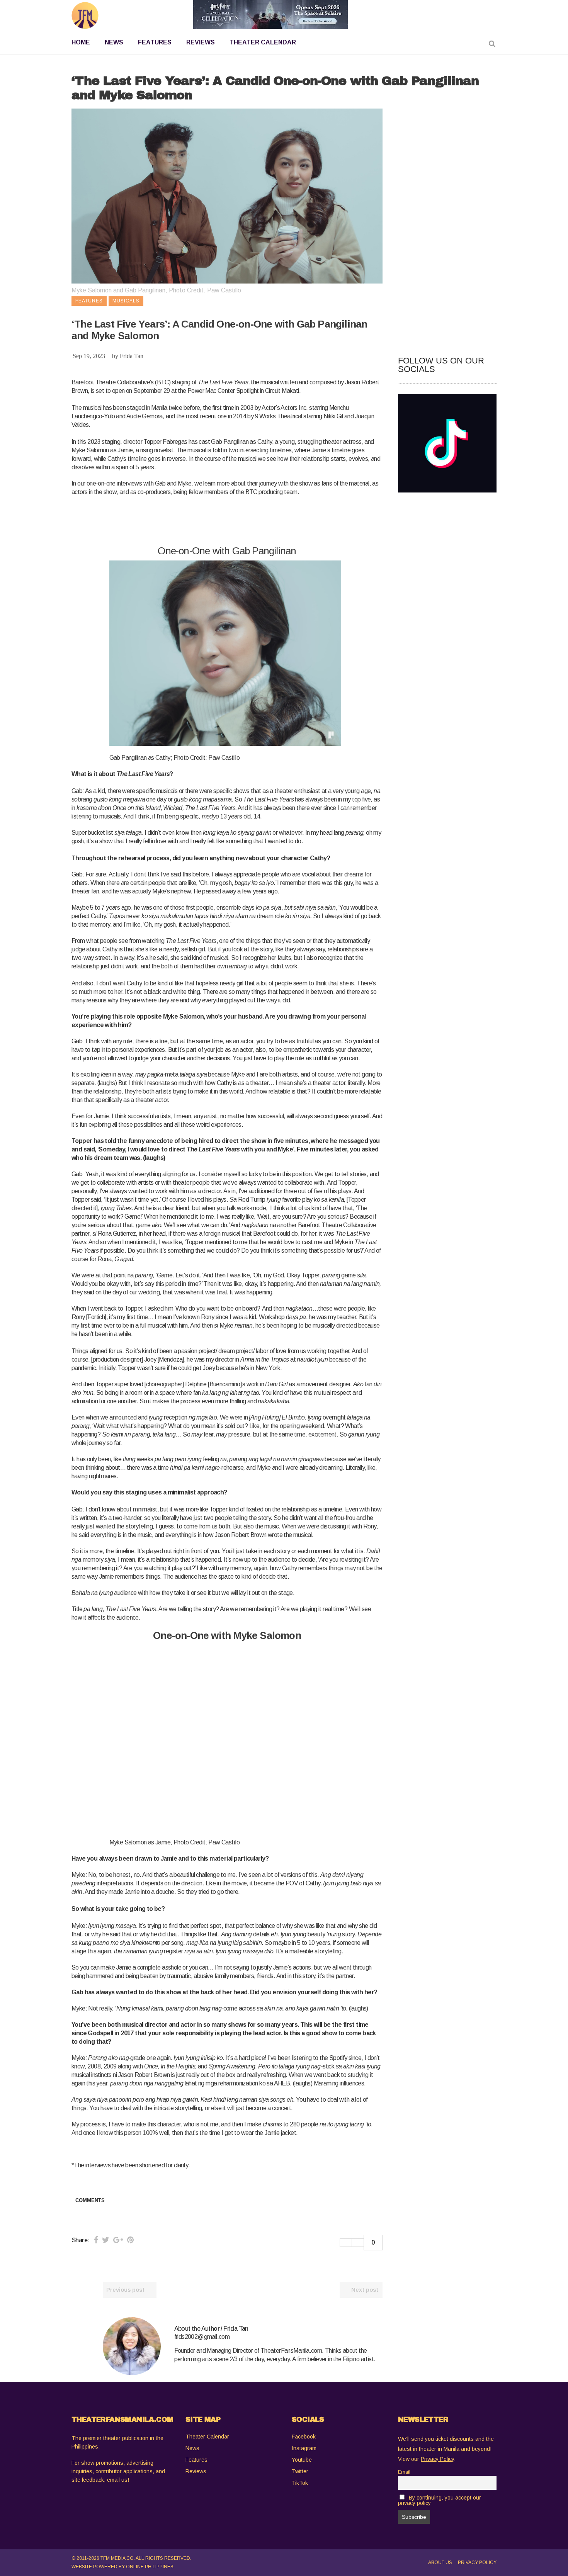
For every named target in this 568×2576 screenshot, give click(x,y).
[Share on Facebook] (96, 2240)
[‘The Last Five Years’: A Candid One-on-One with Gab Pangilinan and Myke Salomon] (132, 2346)
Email (404, 2472)
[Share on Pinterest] (130, 2240)
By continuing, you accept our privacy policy (440, 2500)
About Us (440, 2562)
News (192, 2448)
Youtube (302, 2460)
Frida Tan (132, 356)
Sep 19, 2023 (89, 356)
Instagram (304, 2448)
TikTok (300, 2483)
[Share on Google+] (118, 2240)
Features (196, 2460)
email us (117, 2480)
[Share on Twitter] (106, 2240)
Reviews (196, 2471)
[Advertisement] (212, 521)
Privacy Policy (477, 2562)
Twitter (300, 2471)
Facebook (304, 2437)
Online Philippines (150, 2567)
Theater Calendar (207, 2437)
